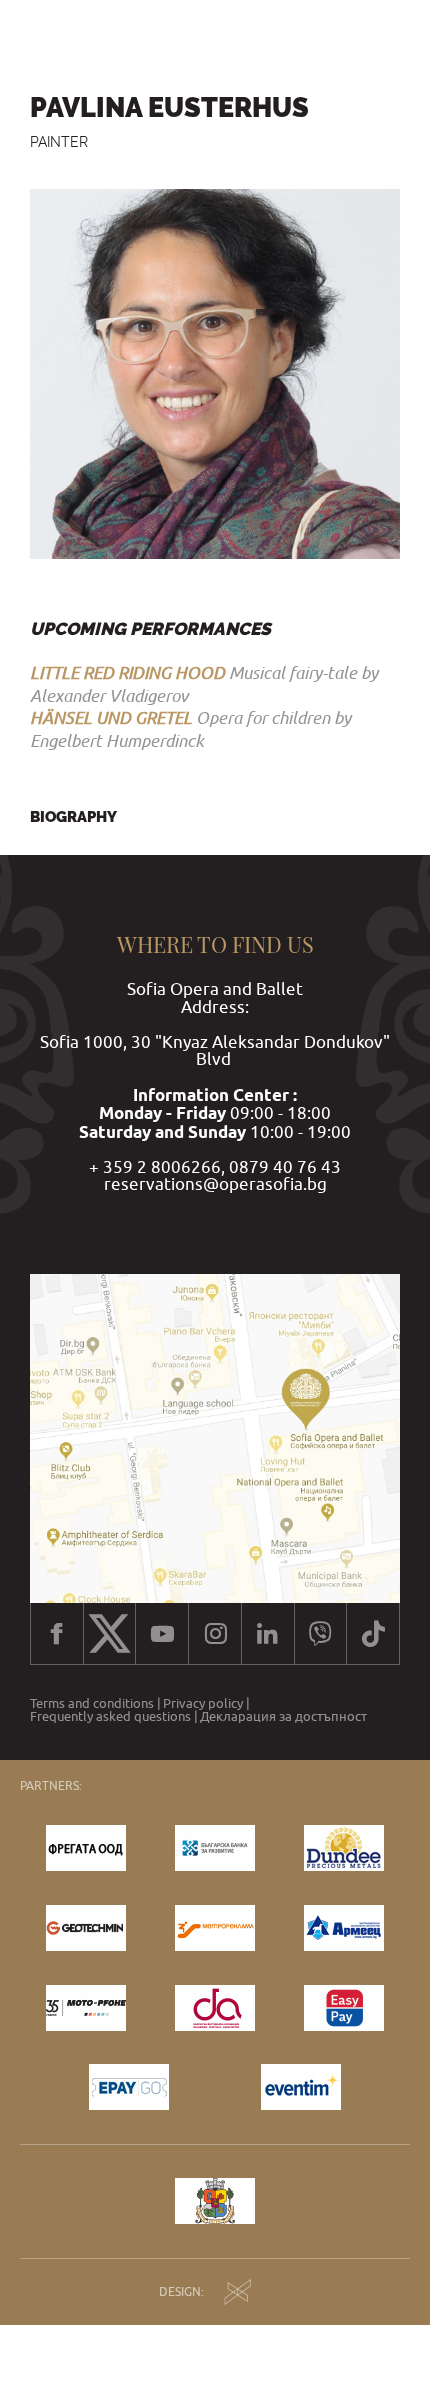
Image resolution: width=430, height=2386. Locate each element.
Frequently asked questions (110, 1716)
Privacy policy (203, 1703)
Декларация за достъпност (283, 1716)
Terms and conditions (92, 1703)
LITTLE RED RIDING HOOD (127, 672)
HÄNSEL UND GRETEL (111, 717)
